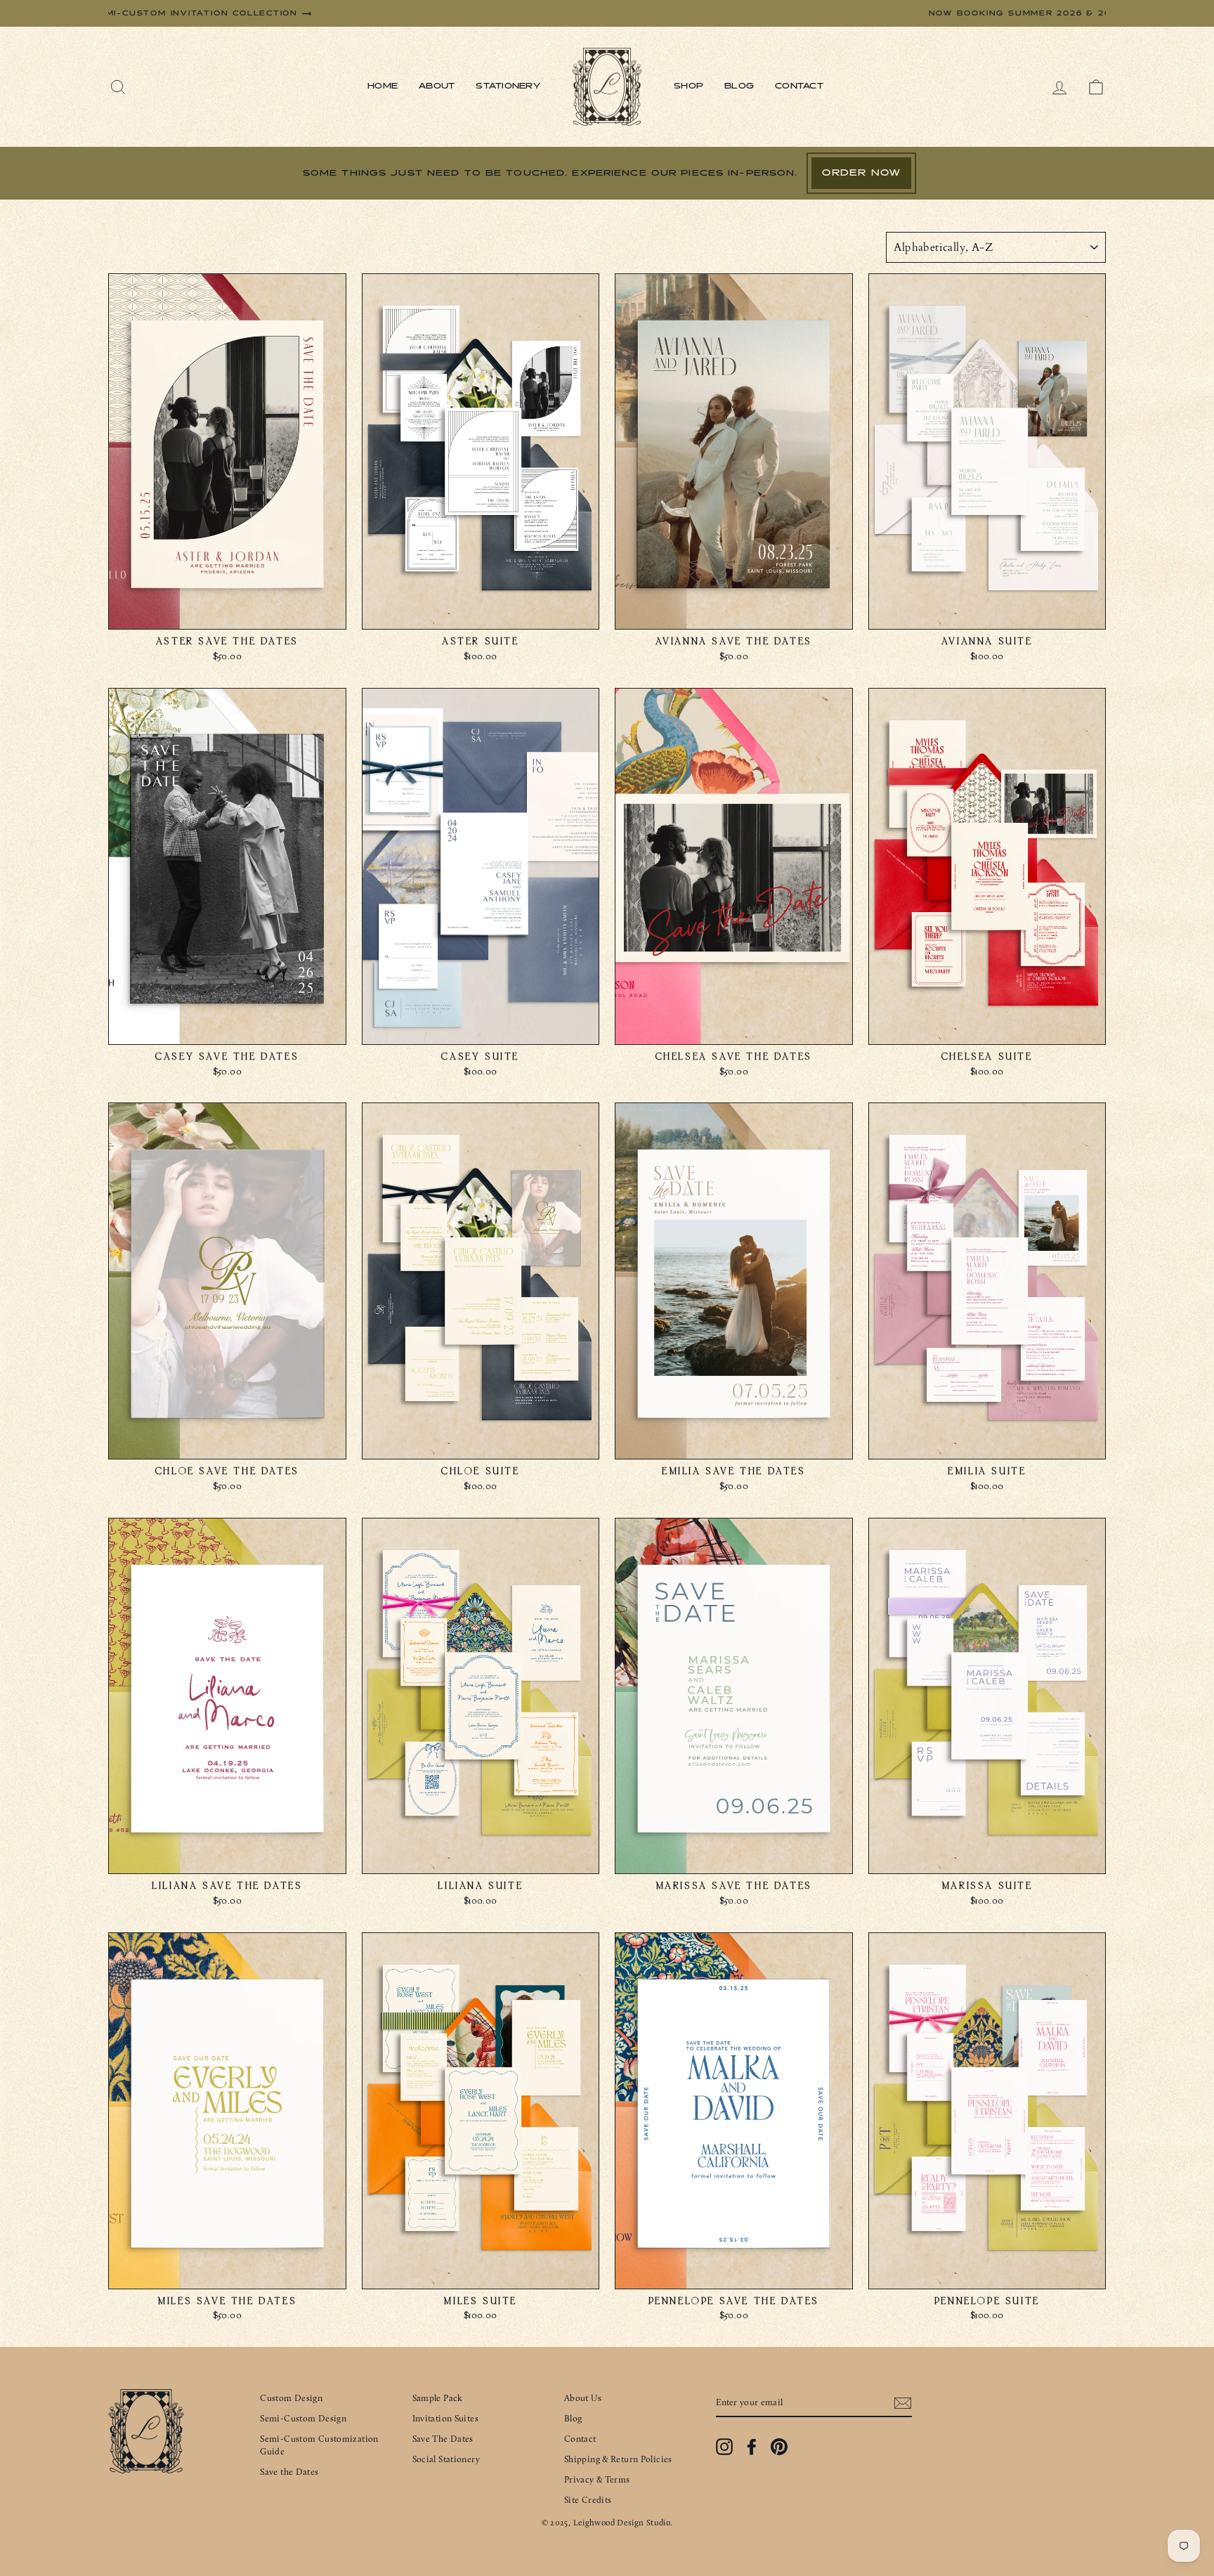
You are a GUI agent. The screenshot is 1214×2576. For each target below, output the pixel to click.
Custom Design (291, 2398)
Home (383, 86)
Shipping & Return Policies (618, 2459)
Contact (799, 86)
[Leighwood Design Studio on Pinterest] (779, 2447)
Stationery (508, 86)
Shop (688, 86)
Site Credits (588, 2500)
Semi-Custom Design (303, 2418)
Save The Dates (443, 2439)
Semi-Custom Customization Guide (319, 2445)
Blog (739, 86)
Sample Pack (438, 2398)
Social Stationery (446, 2459)
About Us (583, 2398)
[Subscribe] (903, 2403)
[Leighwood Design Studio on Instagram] (724, 2447)
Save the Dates (289, 2472)
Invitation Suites (445, 2418)
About (437, 86)
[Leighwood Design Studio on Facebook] (752, 2447)
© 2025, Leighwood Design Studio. (607, 2523)
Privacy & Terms (597, 2479)
